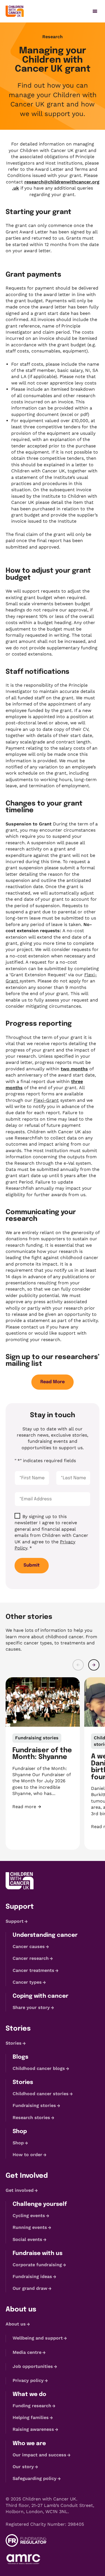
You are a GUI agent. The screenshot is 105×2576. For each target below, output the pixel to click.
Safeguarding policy (35, 2478)
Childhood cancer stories (41, 2094)
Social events (27, 2239)
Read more (43, 1807)
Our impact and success (39, 2455)
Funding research (32, 2406)
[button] (78, 1665)
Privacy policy (28, 2380)
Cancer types (27, 1982)
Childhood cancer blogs (39, 2068)
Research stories (31, 2118)
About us (16, 2324)
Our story (23, 2467)
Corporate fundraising (37, 2265)
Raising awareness (33, 2430)
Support (15, 1921)
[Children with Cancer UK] (15, 11)
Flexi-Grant (46, 1100)
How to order (27, 2155)
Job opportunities (33, 2366)
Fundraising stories (34, 2106)
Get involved (20, 2190)
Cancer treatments (33, 1970)
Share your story (31, 2007)
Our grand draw (30, 2288)
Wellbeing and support (38, 2338)
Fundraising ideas (32, 2276)
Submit (32, 1565)
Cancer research (31, 1958)
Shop (18, 2143)
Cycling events (29, 2216)
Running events (30, 2228)
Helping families (31, 2417)
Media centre (27, 2352)
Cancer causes (29, 1946)
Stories (14, 2043)
